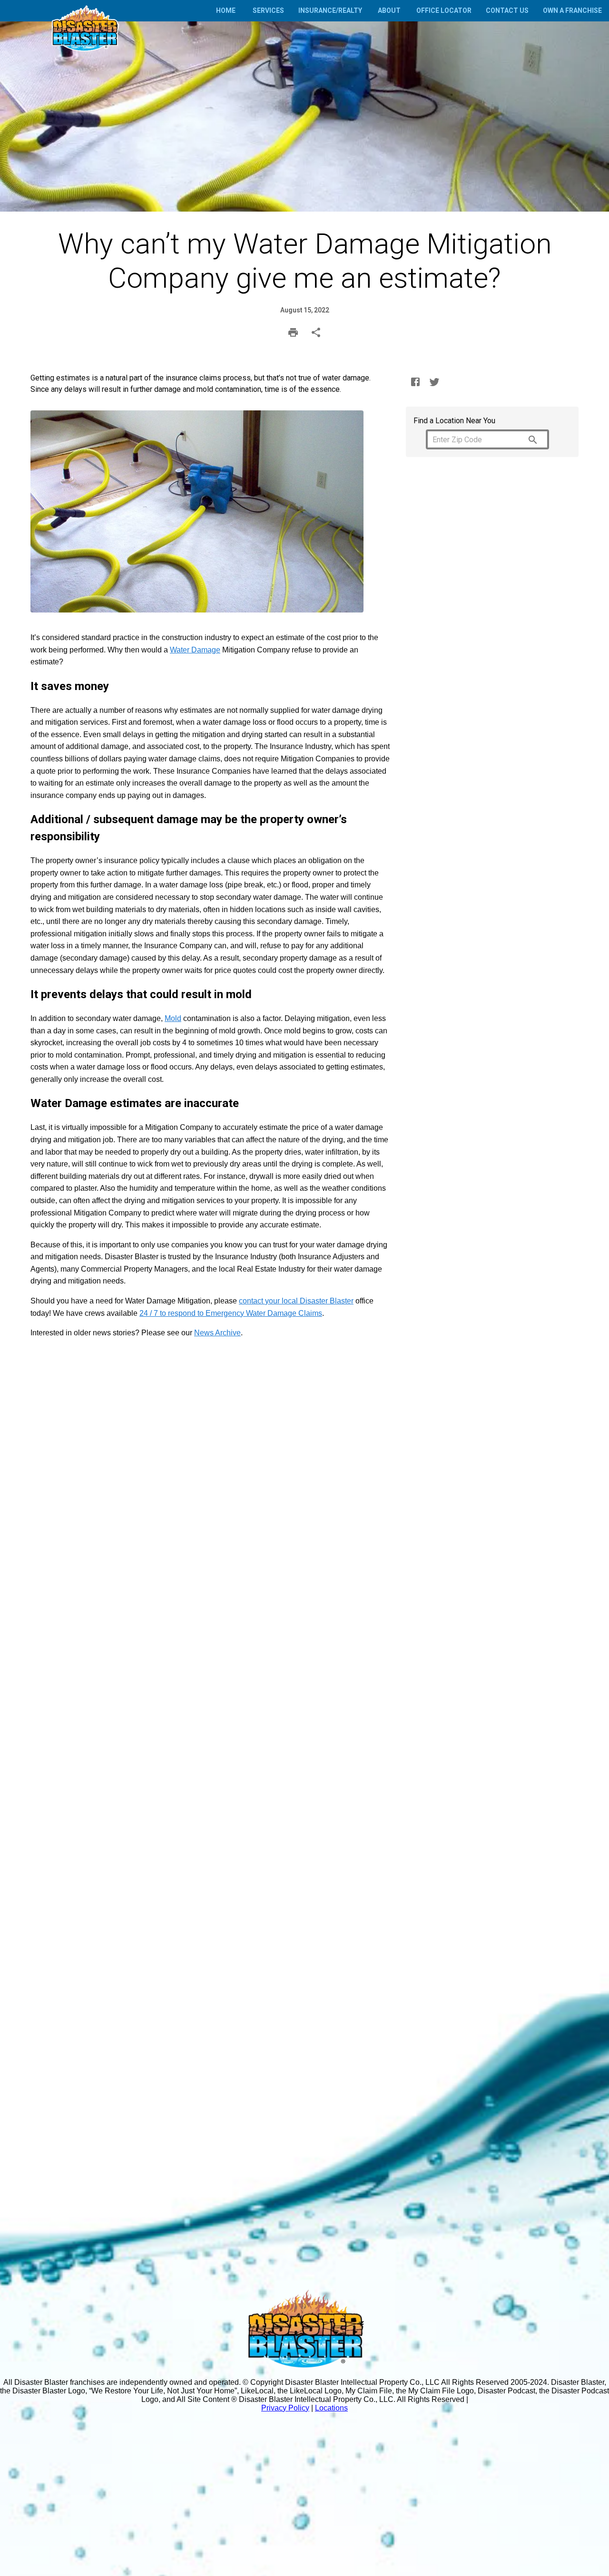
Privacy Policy (285, 2408)
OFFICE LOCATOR (444, 10)
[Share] (316, 332)
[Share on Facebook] (415, 382)
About (389, 10)
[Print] (293, 332)
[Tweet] (434, 382)
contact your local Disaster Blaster (296, 1301)
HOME (226, 10)
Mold (173, 1018)
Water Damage (195, 650)
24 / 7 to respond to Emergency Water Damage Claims (231, 1313)
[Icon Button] (533, 440)
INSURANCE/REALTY (330, 10)
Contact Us (507, 10)
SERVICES (268, 10)
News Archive (217, 1333)
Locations (331, 2408)
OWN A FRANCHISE (572, 10)
